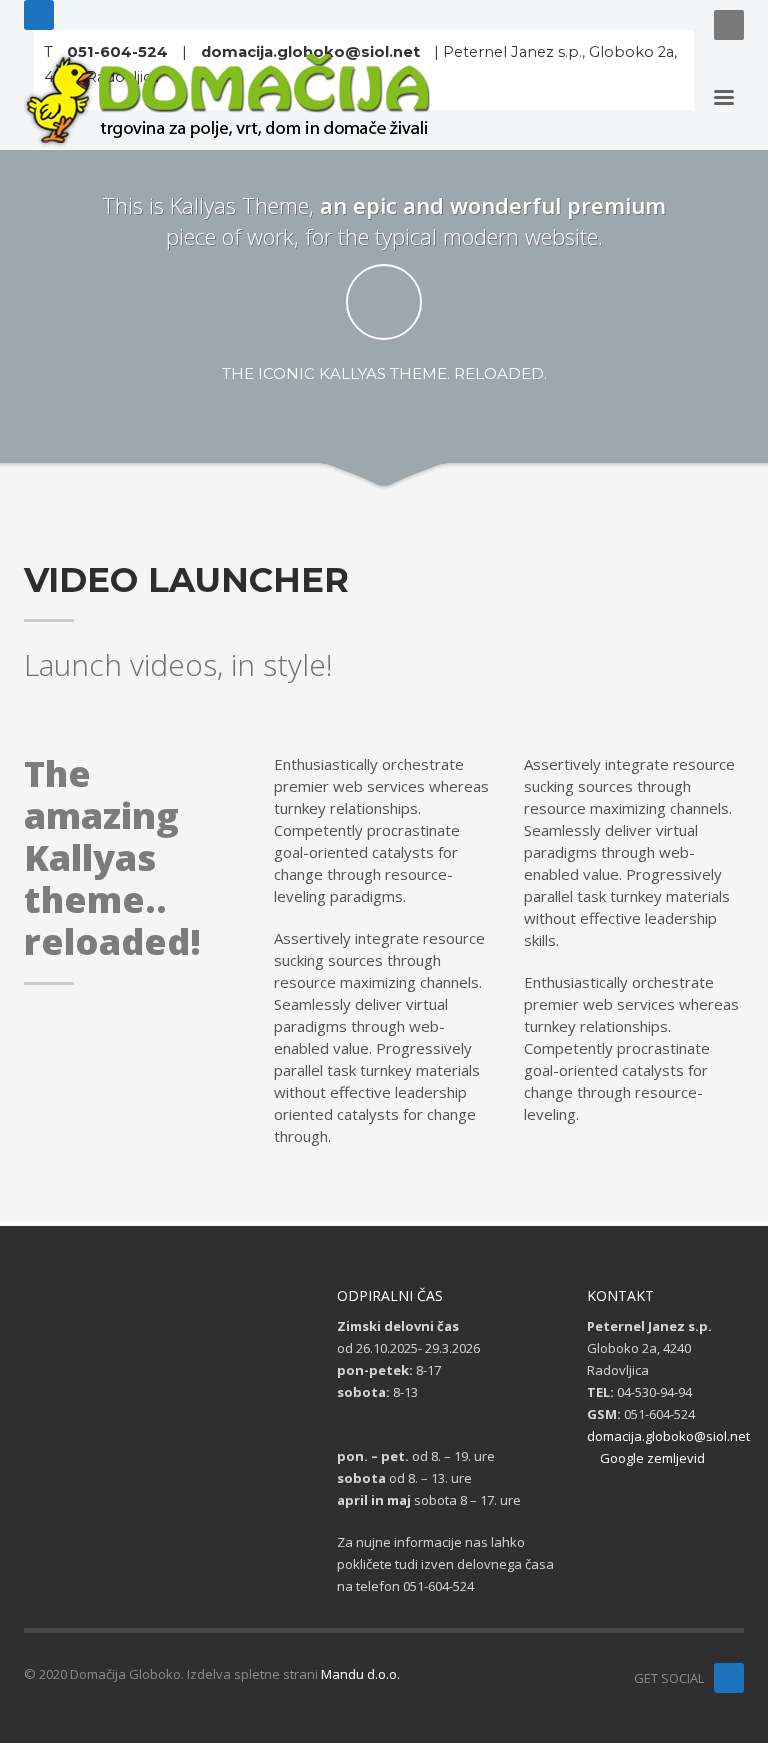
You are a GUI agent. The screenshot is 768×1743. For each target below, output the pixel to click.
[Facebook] (39, 15)
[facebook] (729, 1678)
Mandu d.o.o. (360, 1674)
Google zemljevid (651, 1458)
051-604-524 (117, 52)
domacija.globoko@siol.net (310, 52)
